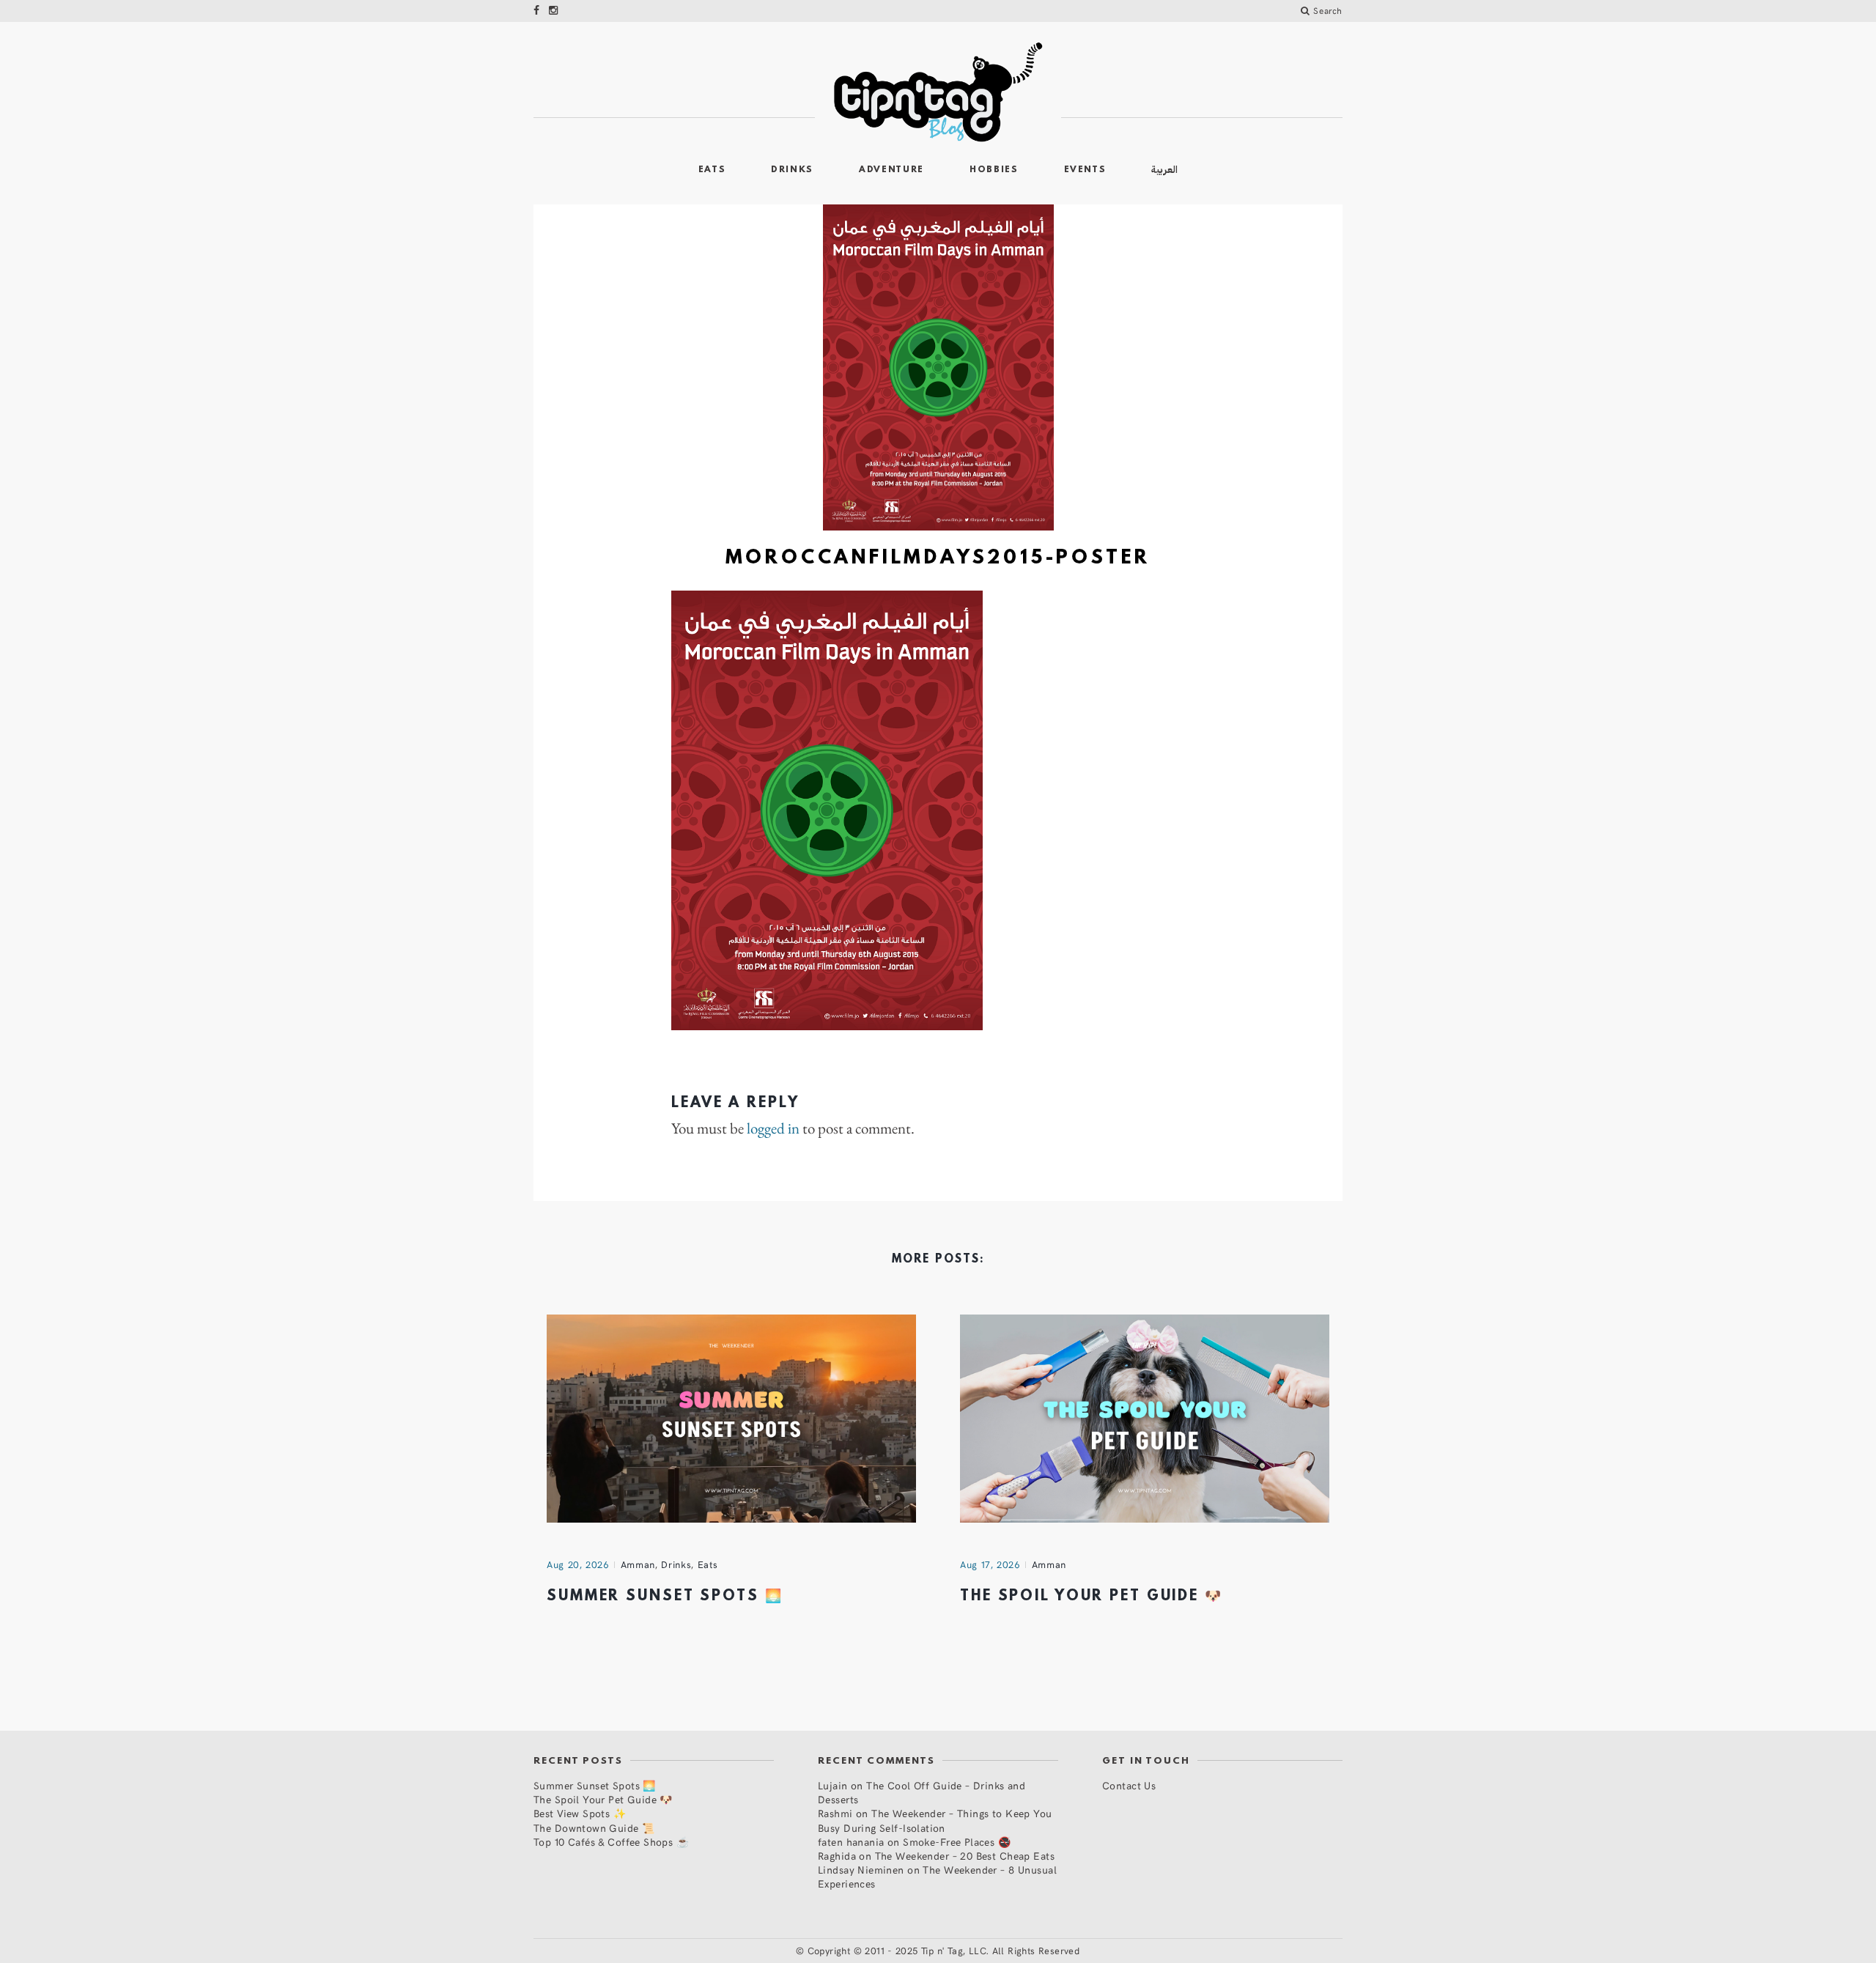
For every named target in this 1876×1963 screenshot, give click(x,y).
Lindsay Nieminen (861, 1870)
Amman (638, 1564)
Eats (712, 170)
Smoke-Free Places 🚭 (957, 1842)
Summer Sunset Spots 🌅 (665, 1597)
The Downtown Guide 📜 (594, 1828)
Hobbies (994, 170)
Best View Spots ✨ (580, 1813)
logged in (773, 1128)
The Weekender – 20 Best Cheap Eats (965, 1856)
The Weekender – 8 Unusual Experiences (937, 1877)
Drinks (792, 170)
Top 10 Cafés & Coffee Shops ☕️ (611, 1842)
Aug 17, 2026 (990, 1564)
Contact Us (1129, 1785)
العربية (1164, 170)
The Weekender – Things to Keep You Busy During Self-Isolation (935, 1820)
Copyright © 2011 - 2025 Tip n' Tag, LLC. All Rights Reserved (944, 1951)
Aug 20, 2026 (578, 1564)
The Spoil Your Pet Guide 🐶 (1092, 1597)
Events (1085, 170)
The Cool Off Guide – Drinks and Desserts (922, 1792)
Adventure (891, 170)
